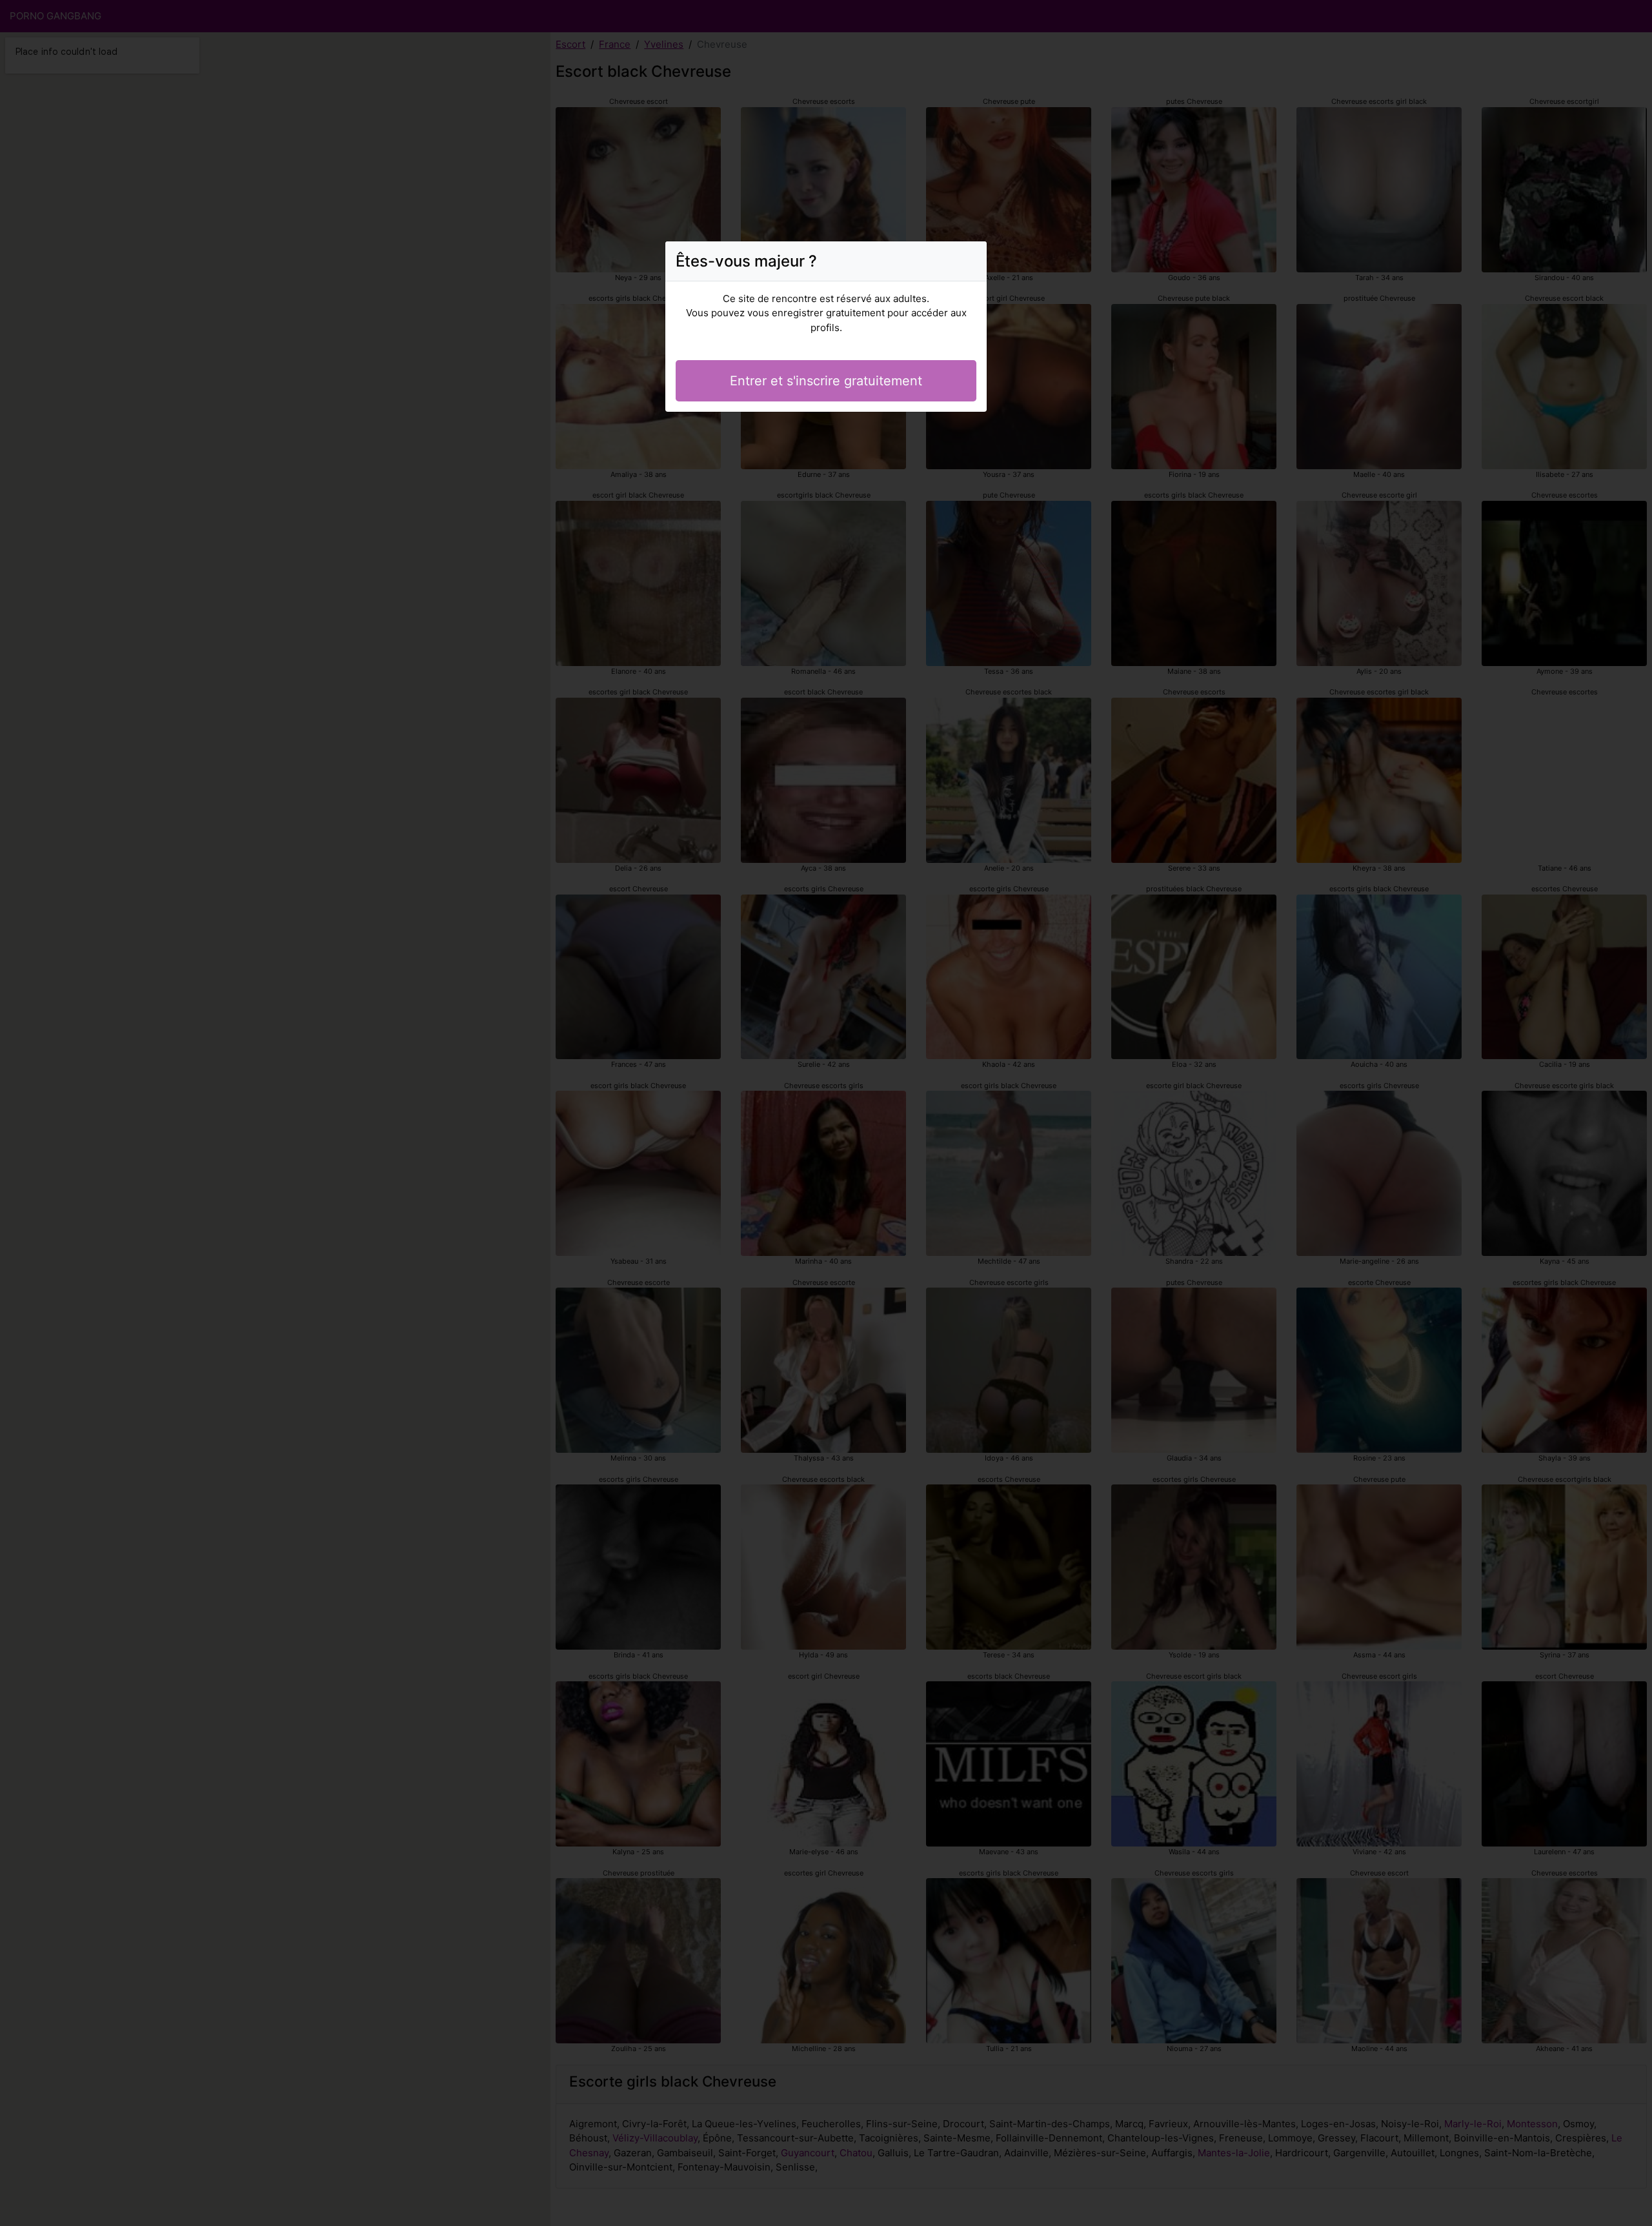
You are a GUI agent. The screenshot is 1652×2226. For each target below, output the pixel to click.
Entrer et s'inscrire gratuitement (826, 381)
